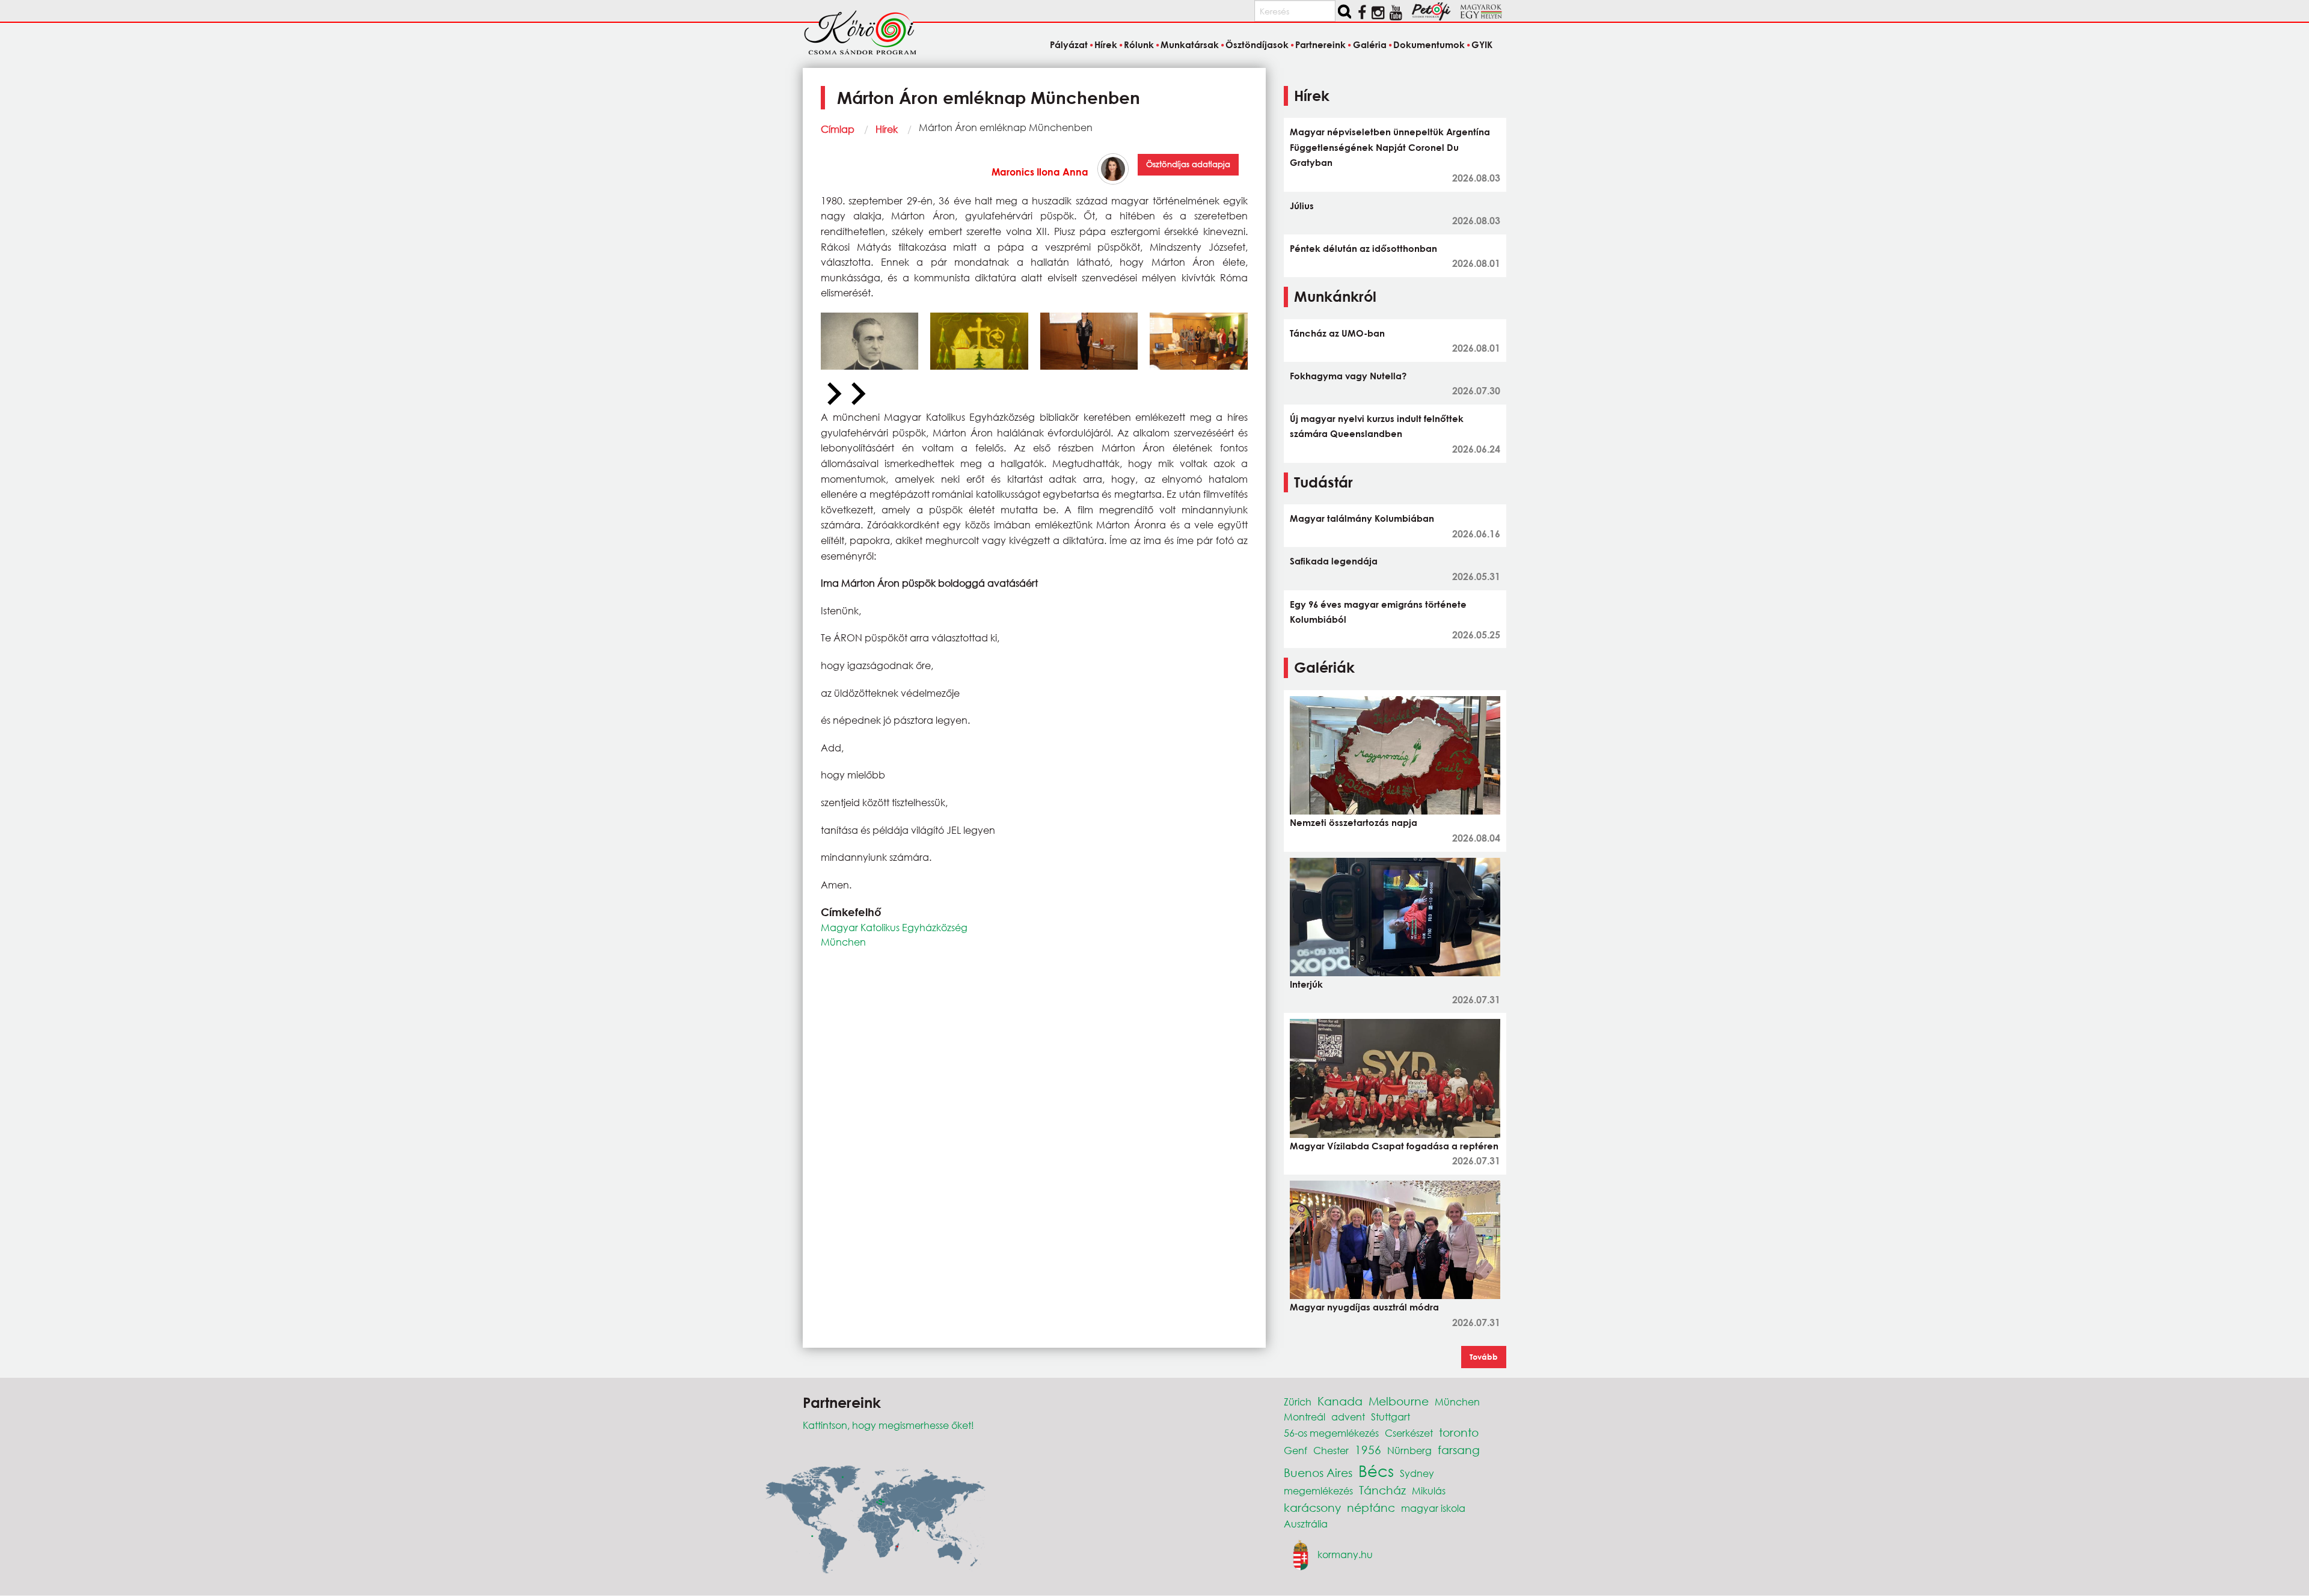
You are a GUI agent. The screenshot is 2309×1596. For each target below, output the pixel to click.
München (843, 942)
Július (1302, 206)
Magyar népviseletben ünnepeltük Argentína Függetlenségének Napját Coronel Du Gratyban (1390, 147)
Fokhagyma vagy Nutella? (1348, 376)
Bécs (1376, 1470)
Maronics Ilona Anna (1040, 172)
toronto (1459, 1432)
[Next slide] (857, 394)
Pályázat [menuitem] (1069, 44)
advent (1348, 1417)
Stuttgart (1391, 1417)
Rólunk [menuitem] (1139, 44)
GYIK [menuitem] (1482, 44)
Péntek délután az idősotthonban (1363, 248)
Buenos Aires (1318, 1472)
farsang (1459, 1450)
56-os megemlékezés (1331, 1433)
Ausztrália (1306, 1524)
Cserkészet (1409, 1433)
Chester (1331, 1450)
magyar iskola (1433, 1508)
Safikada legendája (1334, 561)
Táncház (1382, 1490)
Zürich (1298, 1402)
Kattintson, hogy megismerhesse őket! (888, 1425)
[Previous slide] (833, 394)
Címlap (838, 129)
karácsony (1312, 1507)
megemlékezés (1318, 1491)
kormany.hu (1345, 1554)
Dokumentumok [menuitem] (1429, 44)
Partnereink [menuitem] (1320, 44)
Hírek (887, 129)
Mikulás (1429, 1491)
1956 (1368, 1450)
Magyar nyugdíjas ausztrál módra (1364, 1307)
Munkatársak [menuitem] (1190, 44)
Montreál (1305, 1417)
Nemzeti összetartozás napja (1354, 822)
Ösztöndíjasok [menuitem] (1257, 44)
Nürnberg (1409, 1450)
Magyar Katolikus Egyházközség (894, 927)
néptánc (1371, 1507)
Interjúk (1306, 984)
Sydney (1417, 1473)
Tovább (1484, 1357)
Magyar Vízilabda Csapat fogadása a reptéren (1394, 1146)
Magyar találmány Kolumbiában (1362, 518)
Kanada (1340, 1401)
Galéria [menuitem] (1369, 44)
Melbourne (1399, 1401)
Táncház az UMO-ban (1337, 333)
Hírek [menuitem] (1106, 44)
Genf (1296, 1450)
